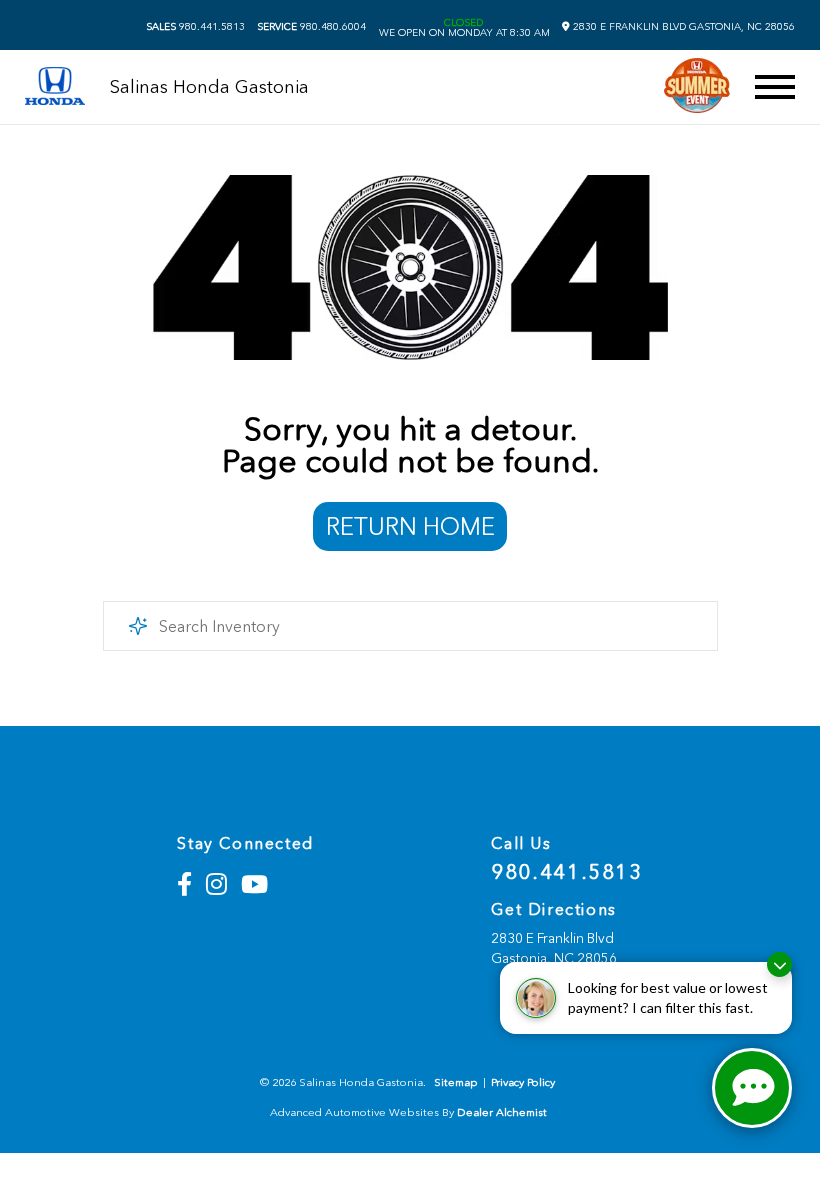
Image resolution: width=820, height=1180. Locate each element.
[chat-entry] (752, 1088)
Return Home (410, 526)
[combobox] (410, 626)
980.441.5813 (195, 27)
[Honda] (55, 87)
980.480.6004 (311, 27)
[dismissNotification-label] (779, 964)
